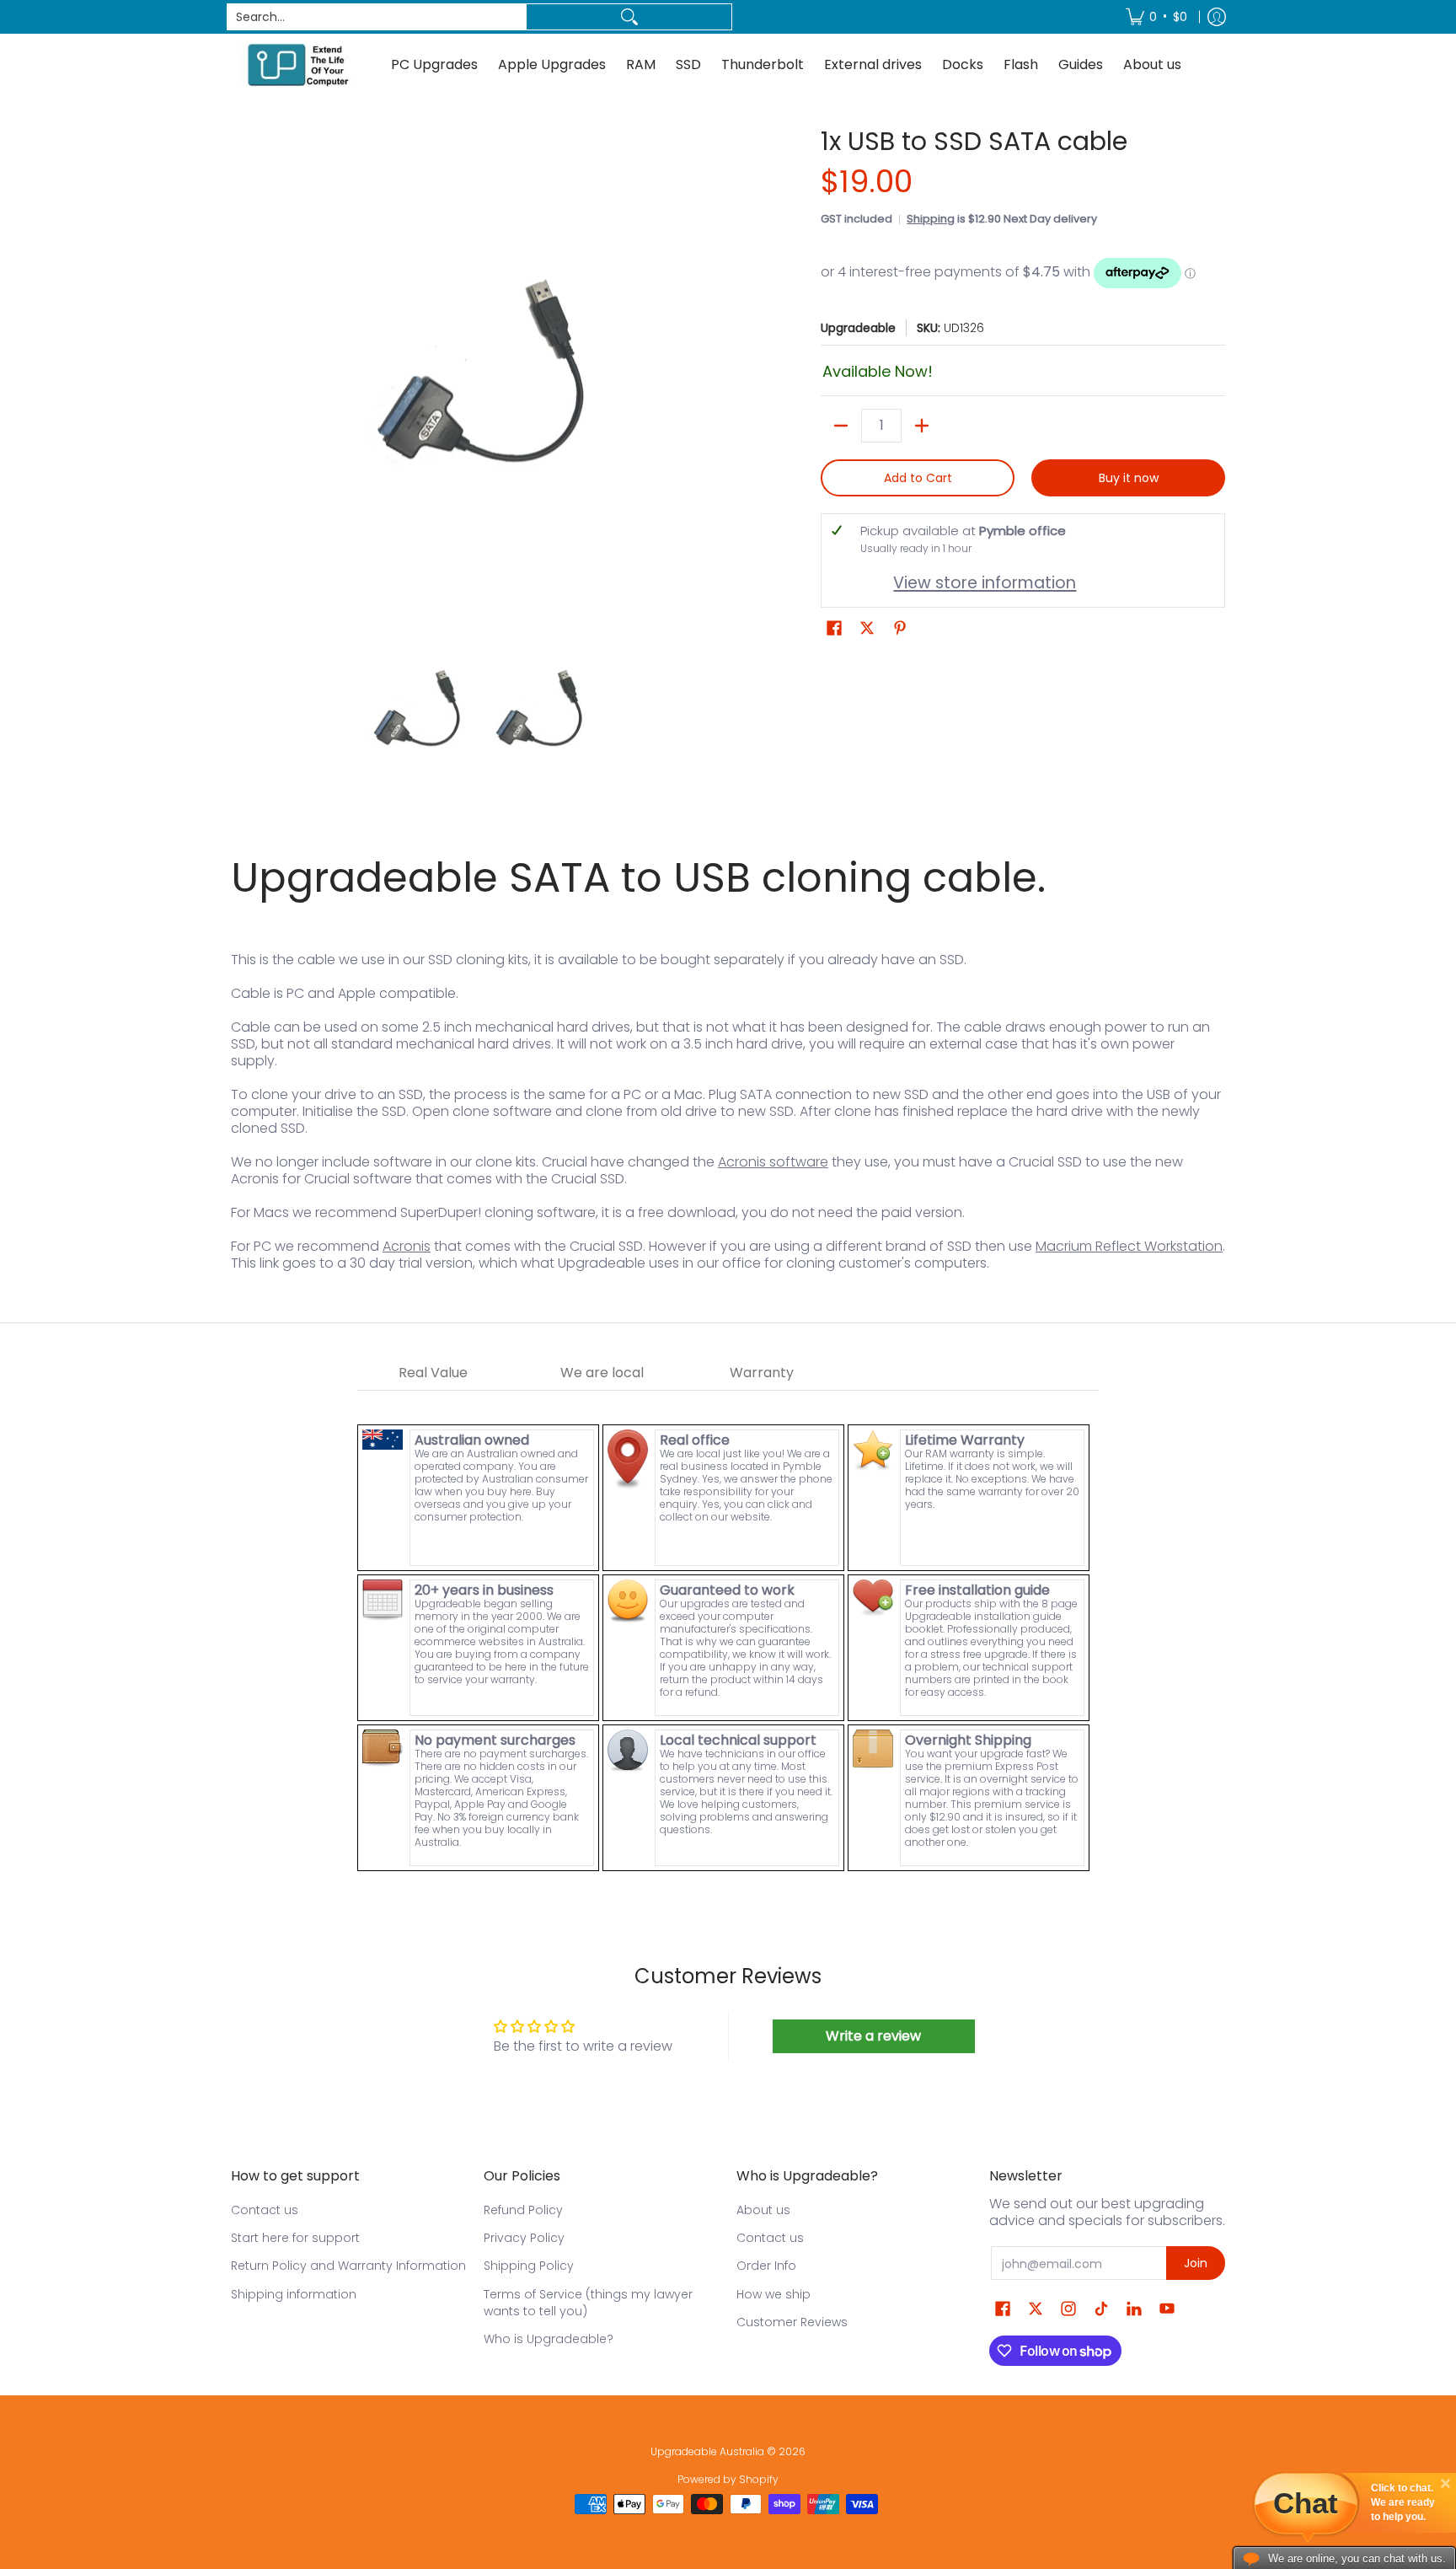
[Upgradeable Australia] (298, 64)
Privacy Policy (524, 2238)
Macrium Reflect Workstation (1129, 1246)
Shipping (931, 219)
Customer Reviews (792, 2322)
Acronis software (773, 1162)
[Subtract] (841, 426)
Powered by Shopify (728, 2479)
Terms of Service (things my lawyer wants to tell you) (588, 2303)
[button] (834, 628)
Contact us (265, 2210)
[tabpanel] (728, 1632)
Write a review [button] (873, 2036)
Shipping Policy (529, 2266)
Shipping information (294, 2294)
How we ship (773, 2294)
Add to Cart (918, 478)
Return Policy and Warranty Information (348, 2266)
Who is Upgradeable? (549, 2339)
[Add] (922, 426)
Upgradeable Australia (707, 2451)
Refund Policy (523, 2210)
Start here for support (295, 2238)
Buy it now (1129, 478)
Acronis (407, 1246)
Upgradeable (858, 328)
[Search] (629, 17)
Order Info (766, 2266)
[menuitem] (1156, 17)
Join (1196, 2263)
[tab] (433, 1374)
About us (763, 2210)
